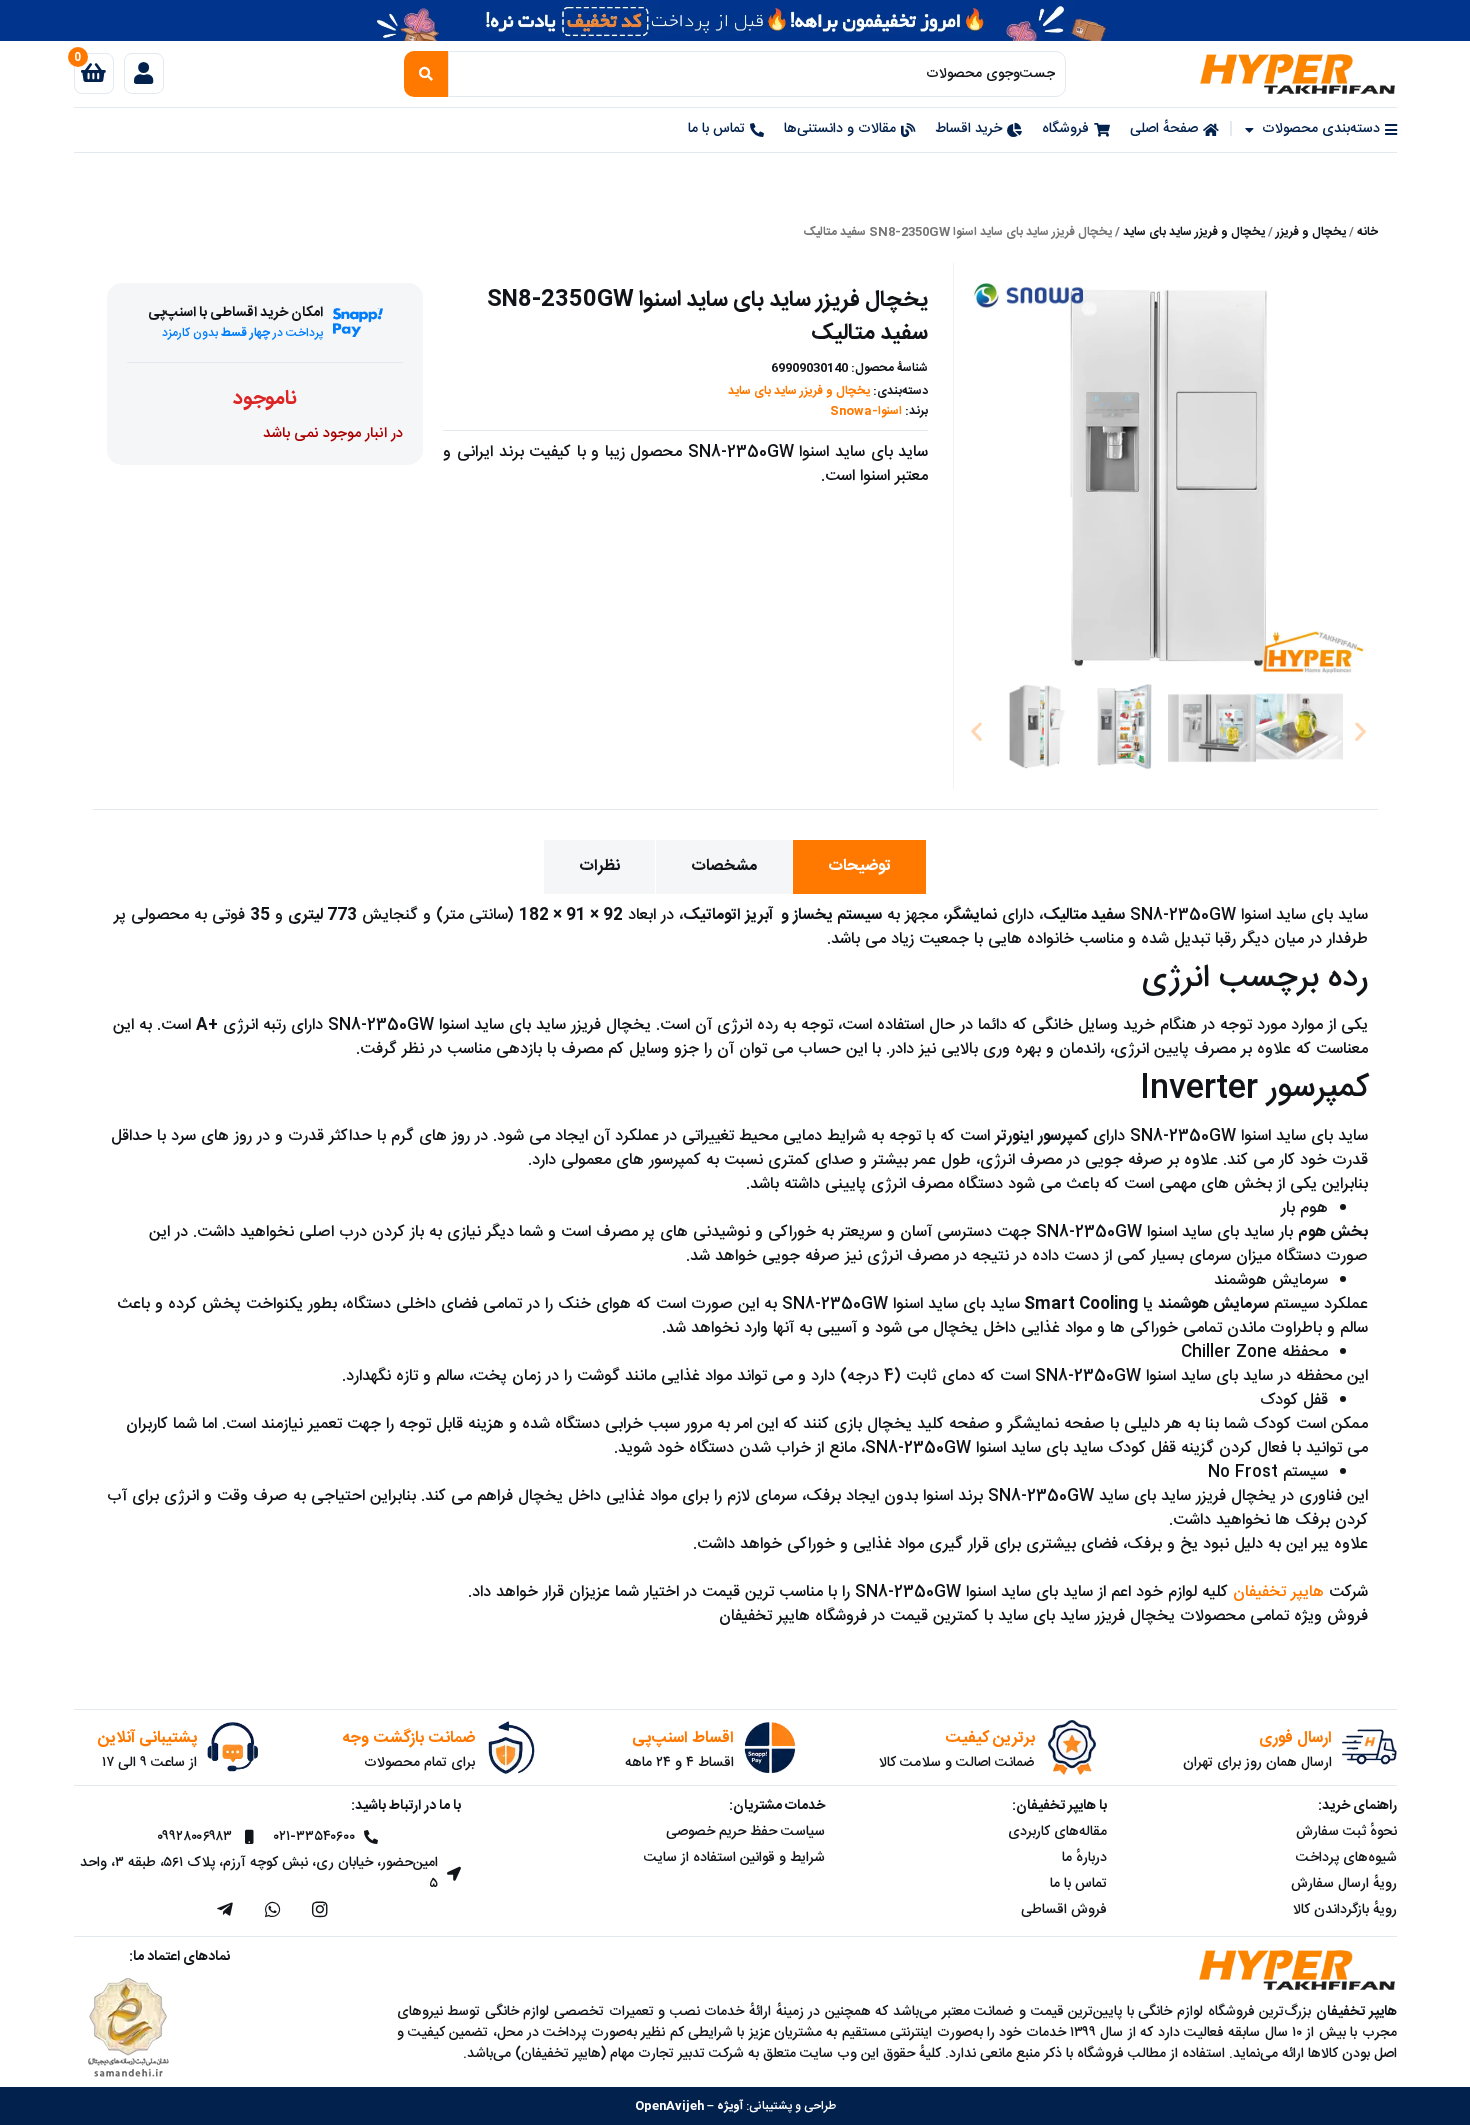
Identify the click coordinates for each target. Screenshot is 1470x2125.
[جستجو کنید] (426, 74)
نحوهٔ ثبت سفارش (1346, 1832)
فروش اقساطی (1064, 1910)
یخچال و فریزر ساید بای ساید (1194, 232)
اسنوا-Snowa (866, 411)
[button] (976, 730)
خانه (1367, 232)
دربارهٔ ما (1084, 1858)
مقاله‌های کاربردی (1057, 1832)
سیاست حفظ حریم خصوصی (745, 1832)
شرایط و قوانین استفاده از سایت (734, 1858)
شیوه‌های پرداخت (1346, 1858)
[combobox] (757, 74)
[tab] (859, 867)
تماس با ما (1078, 1884)
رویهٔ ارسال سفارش (1344, 1884)
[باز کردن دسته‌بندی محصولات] (1250, 129)
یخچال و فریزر (1311, 232)
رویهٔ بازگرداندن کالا (1345, 1910)
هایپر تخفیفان (1278, 1592)
